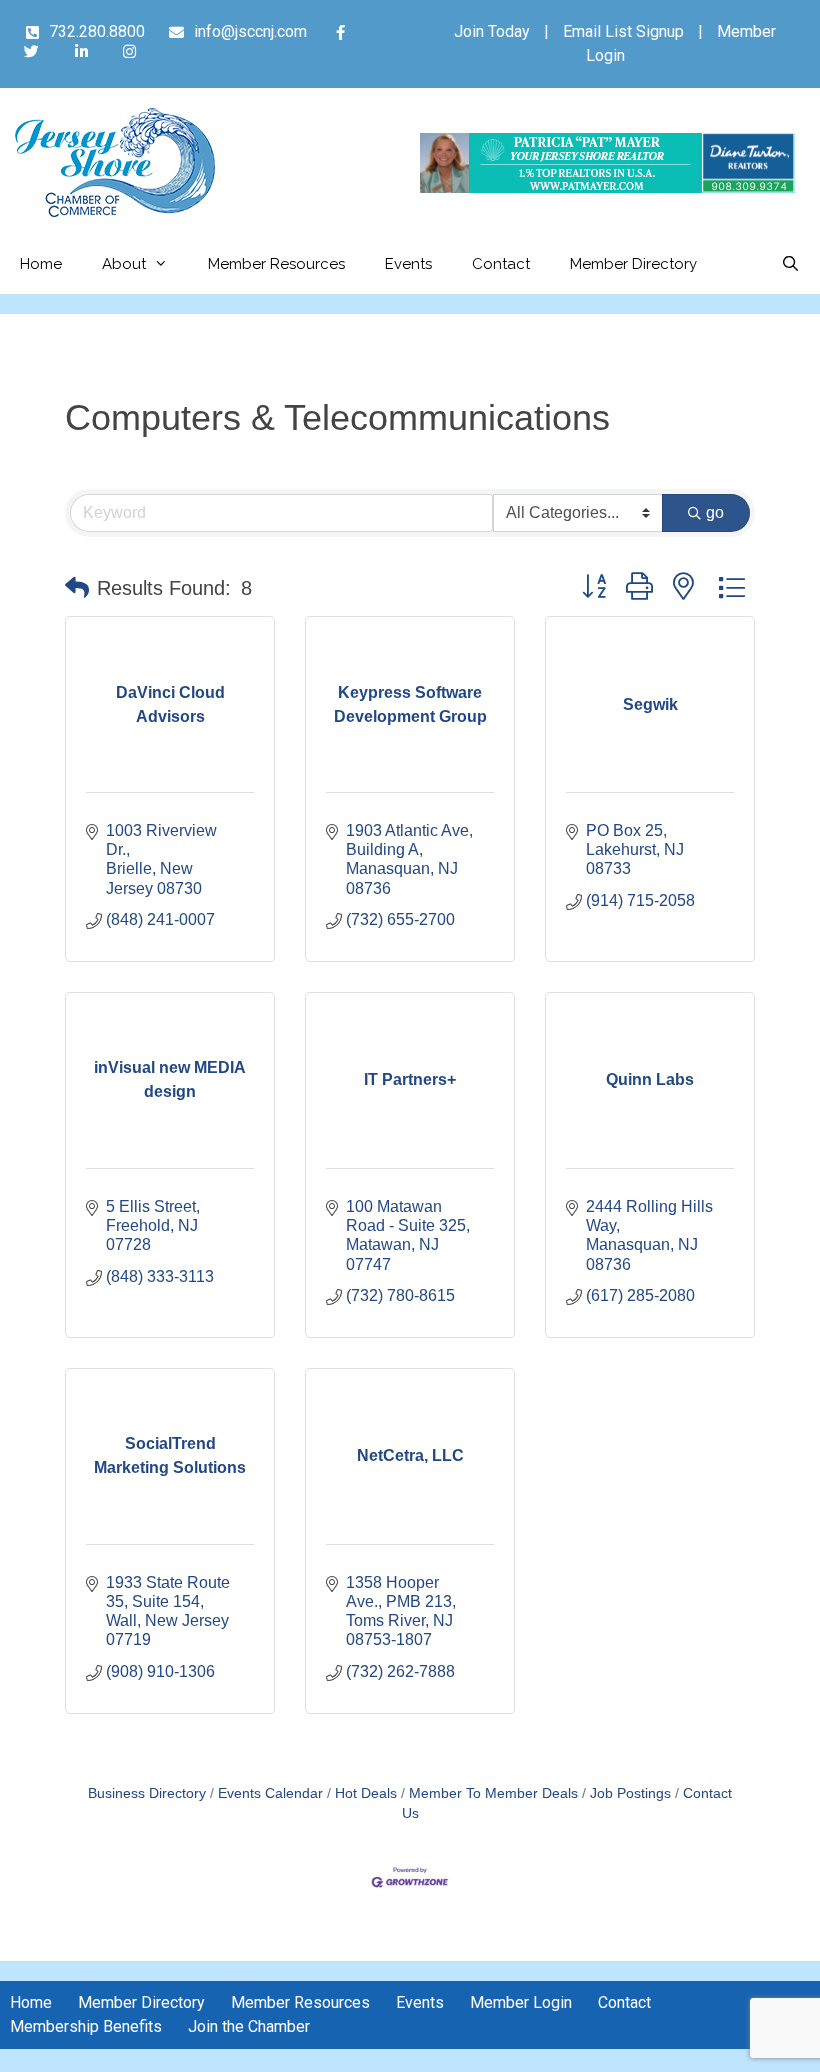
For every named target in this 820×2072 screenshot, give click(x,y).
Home (41, 264)
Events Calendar (270, 1793)
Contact (501, 264)
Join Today (492, 31)
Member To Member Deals (493, 1793)
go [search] (715, 512)
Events (408, 264)
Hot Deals (366, 1793)
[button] (77, 588)
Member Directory (633, 264)
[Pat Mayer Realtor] (607, 187)
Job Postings (630, 1793)
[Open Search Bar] (790, 264)
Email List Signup (623, 31)
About (124, 264)
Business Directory (147, 1793)
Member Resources (276, 264)
